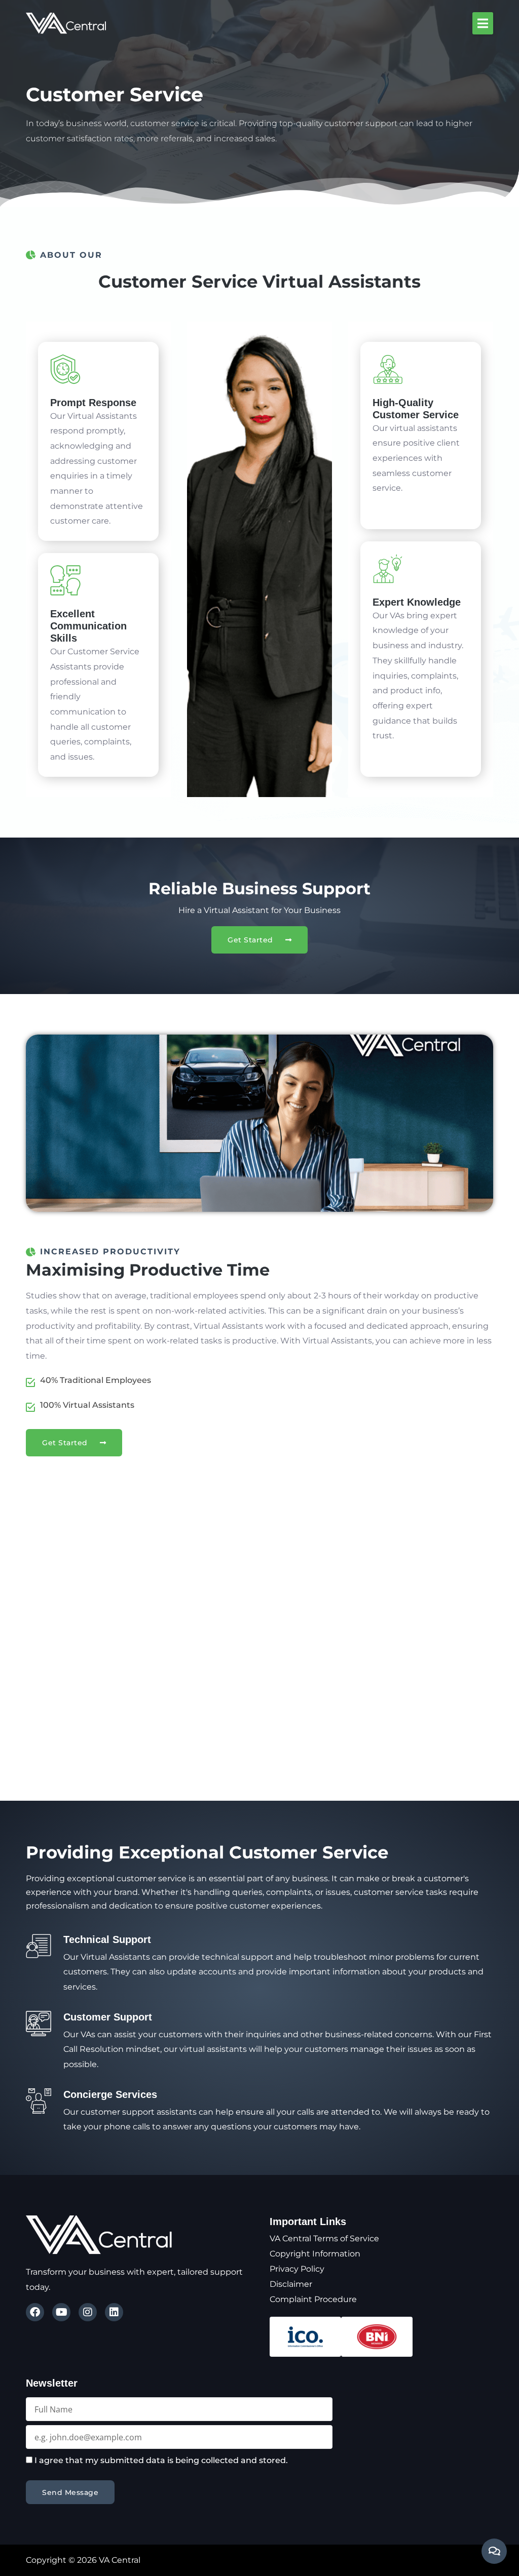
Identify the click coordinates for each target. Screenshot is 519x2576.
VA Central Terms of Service (324, 2238)
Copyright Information (315, 2254)
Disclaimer (291, 2284)
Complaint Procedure (313, 2299)
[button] (483, 23)
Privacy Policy (297, 2269)
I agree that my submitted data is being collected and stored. (161, 2460)
